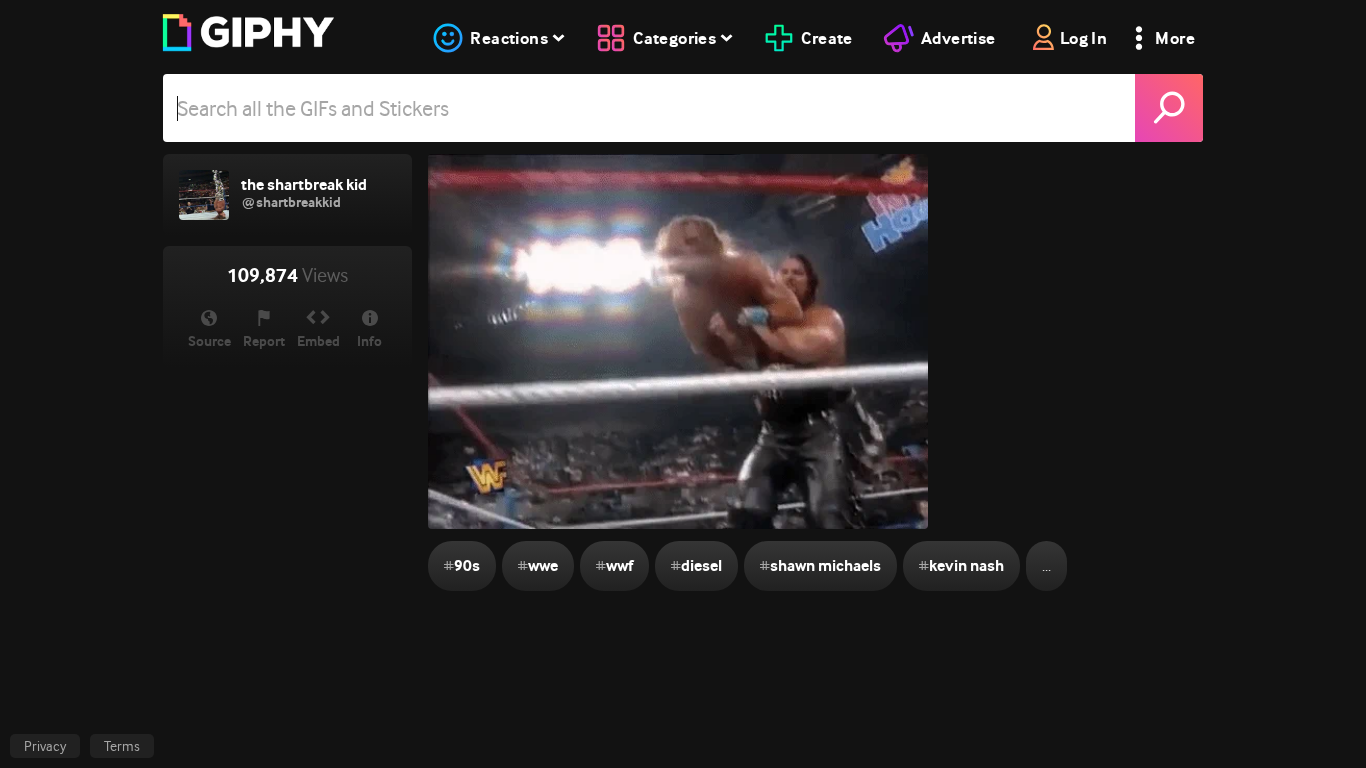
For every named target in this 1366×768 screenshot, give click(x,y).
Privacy (45, 746)
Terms (122, 746)
